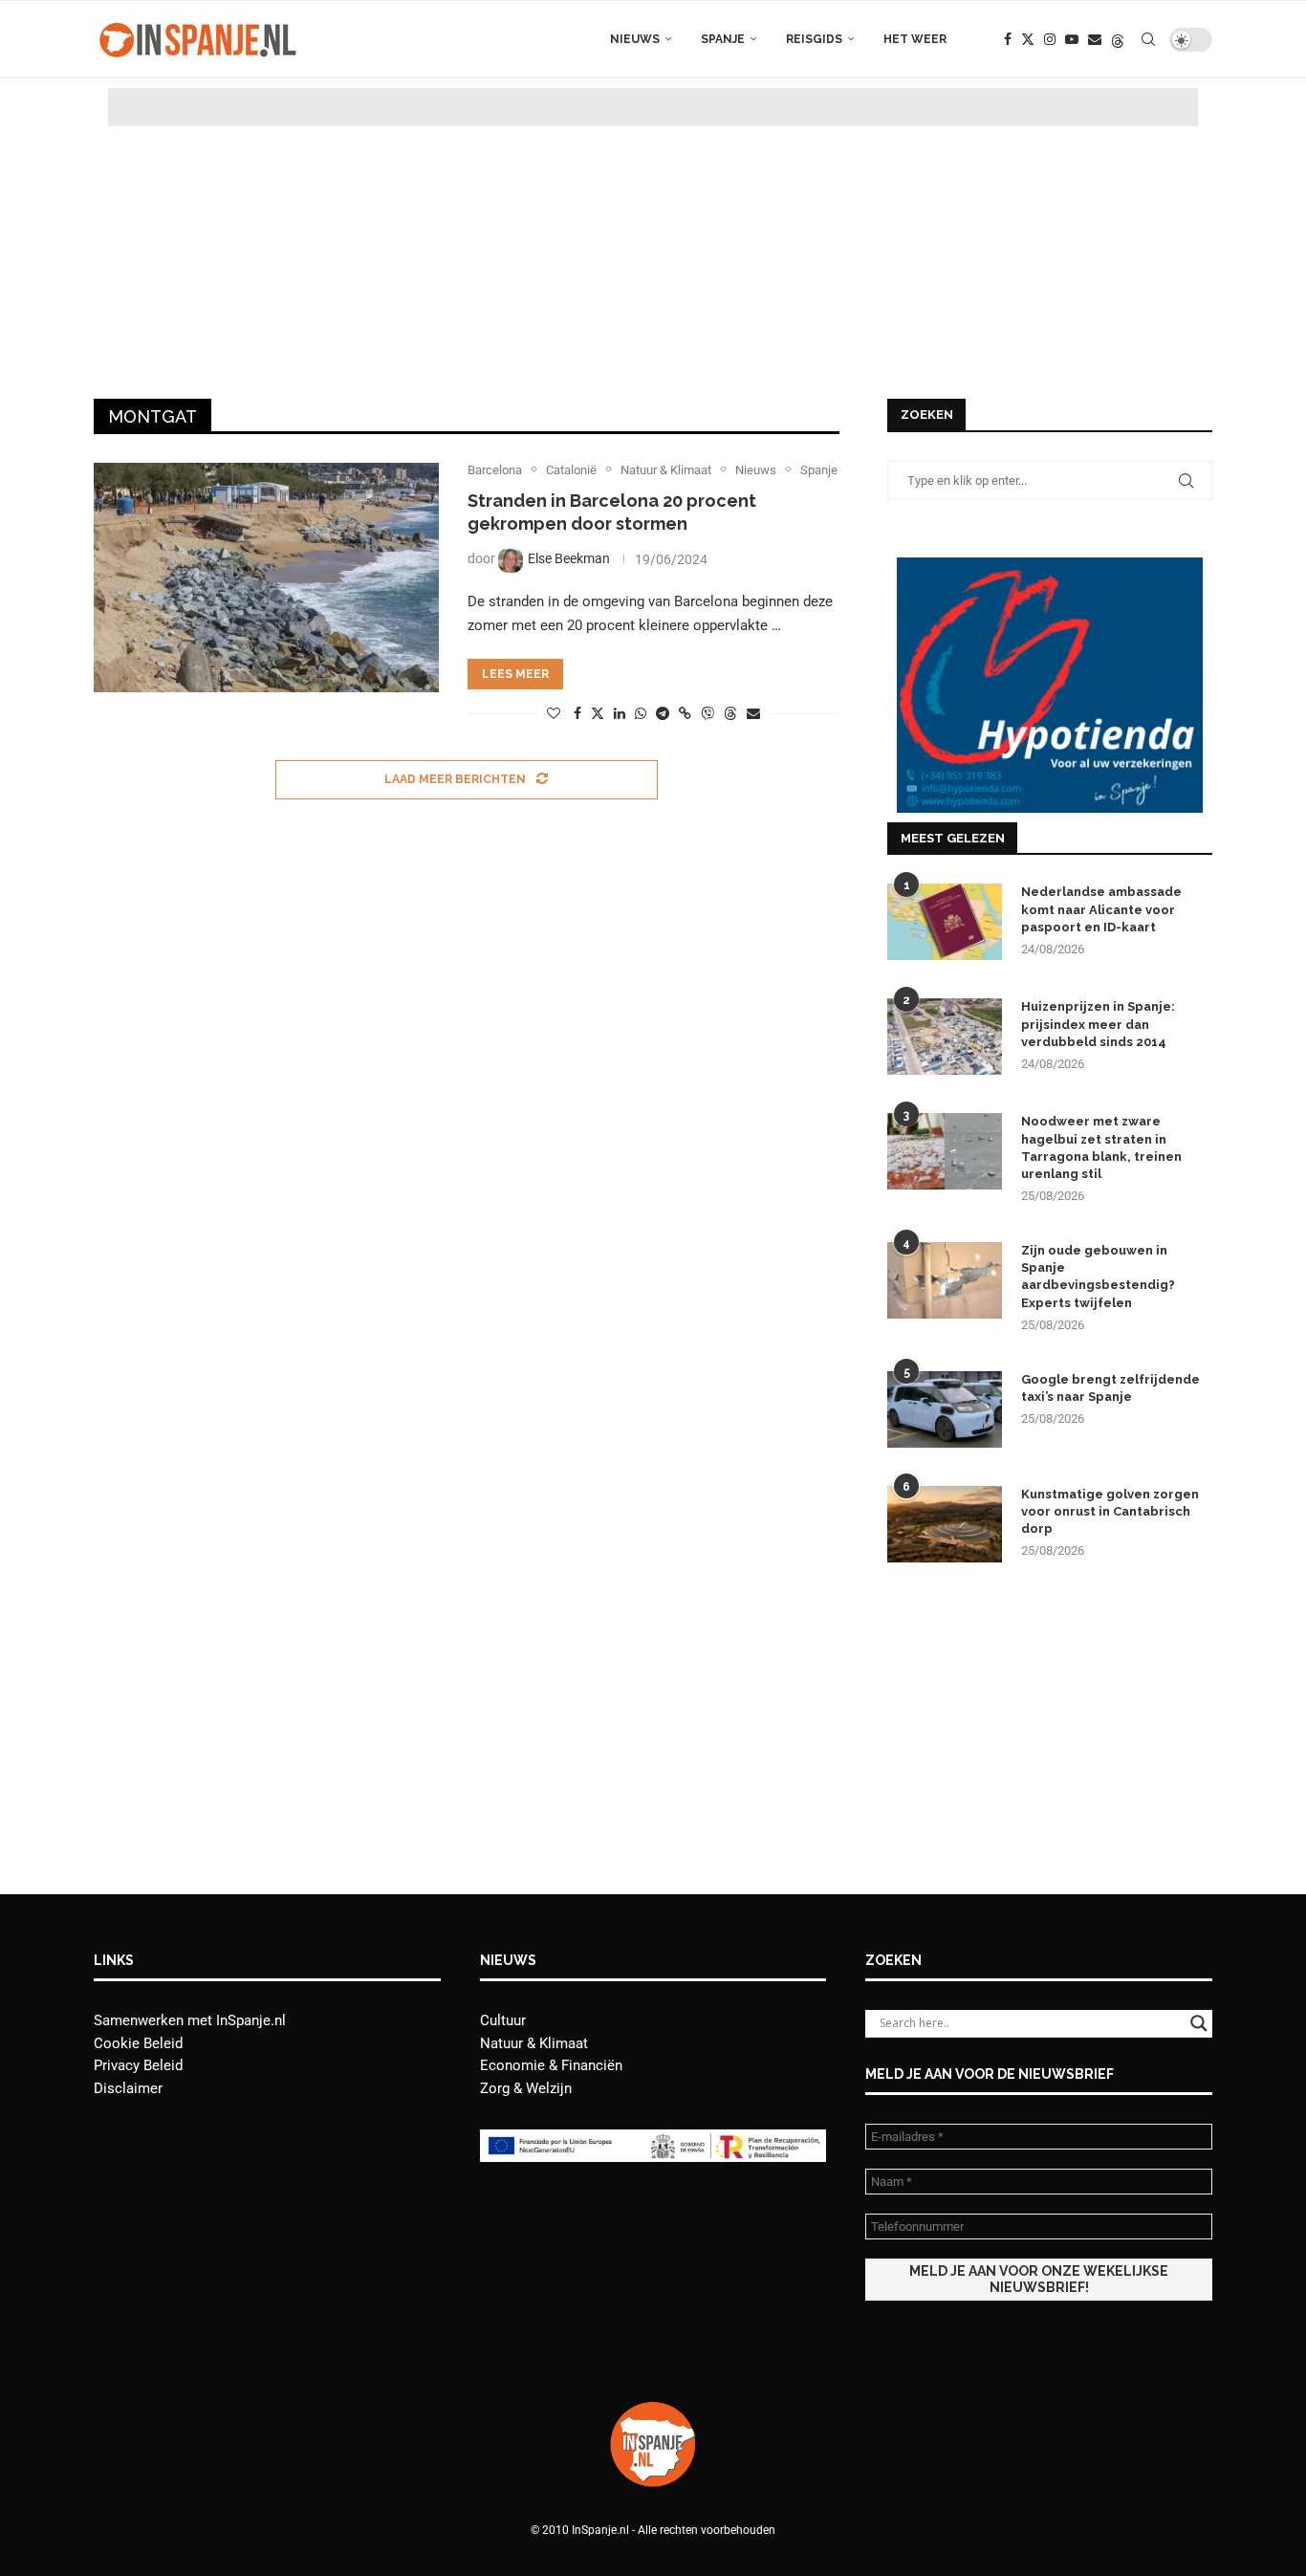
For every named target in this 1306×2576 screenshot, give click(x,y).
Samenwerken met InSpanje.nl (190, 2020)
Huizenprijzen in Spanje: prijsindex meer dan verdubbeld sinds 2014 (1098, 1024)
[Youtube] (1072, 39)
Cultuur (503, 2020)
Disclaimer (128, 2088)
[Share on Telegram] (663, 713)
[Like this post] (554, 713)
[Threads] (1118, 39)
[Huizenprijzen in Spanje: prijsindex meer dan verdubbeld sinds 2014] (945, 1037)
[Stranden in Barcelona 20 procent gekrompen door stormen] (266, 578)
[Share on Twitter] (598, 713)
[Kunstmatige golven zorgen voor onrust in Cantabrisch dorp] (945, 1524)
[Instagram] (1050, 39)
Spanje (723, 39)
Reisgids (814, 39)
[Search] (1148, 39)
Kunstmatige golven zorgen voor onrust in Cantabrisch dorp (1110, 1511)
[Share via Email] (753, 713)
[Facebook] (1008, 39)
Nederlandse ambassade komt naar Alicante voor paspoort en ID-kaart (1101, 909)
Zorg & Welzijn (526, 2088)
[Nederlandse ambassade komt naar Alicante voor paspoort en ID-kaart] (945, 922)
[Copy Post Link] (685, 713)
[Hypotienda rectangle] (1050, 566)
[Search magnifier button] (1199, 2023)
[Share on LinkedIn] (620, 713)
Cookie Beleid (138, 2043)
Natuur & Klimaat (534, 2043)
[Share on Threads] (730, 713)
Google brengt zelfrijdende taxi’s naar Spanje (1110, 1388)
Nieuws (635, 39)
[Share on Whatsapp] (641, 713)
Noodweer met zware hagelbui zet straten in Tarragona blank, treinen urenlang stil (1101, 1147)
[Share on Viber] (707, 713)
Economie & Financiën (551, 2065)
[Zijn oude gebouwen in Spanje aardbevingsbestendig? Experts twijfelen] (945, 1280)
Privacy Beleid (138, 2065)
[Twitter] (1028, 39)
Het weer (915, 39)
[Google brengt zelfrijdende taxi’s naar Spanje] (945, 1409)
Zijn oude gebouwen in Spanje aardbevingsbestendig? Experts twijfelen (1098, 1277)
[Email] (1095, 39)
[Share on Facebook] (577, 713)
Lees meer (515, 674)
